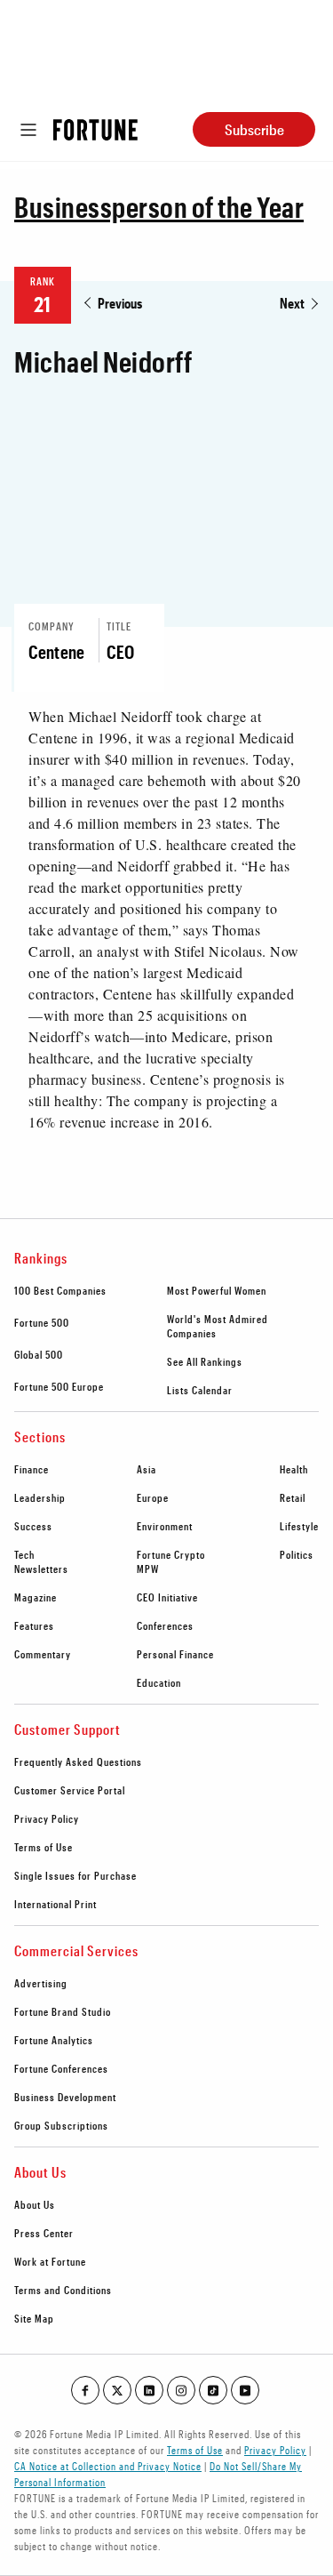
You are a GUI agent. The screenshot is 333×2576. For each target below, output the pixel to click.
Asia (147, 1469)
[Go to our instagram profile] (181, 2390)
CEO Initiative (167, 1597)
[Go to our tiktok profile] (213, 2390)
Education (159, 1682)
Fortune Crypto (171, 1554)
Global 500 (39, 1354)
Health (294, 1469)
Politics (297, 1554)
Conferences (165, 1625)
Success (33, 1526)
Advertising (41, 1983)
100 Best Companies (60, 1290)
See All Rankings (205, 1361)
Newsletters (41, 1569)
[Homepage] (95, 130)
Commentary (43, 1654)
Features (34, 1625)
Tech (24, 1554)
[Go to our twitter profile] (117, 2390)
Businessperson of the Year (159, 207)
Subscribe (254, 129)
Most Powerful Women (217, 1290)
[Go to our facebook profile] (85, 2390)
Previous (120, 303)
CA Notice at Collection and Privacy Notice (108, 2466)
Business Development (65, 2097)
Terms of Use (44, 1847)
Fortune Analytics (54, 2040)
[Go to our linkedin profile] (149, 2390)
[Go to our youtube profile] (245, 2390)
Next (292, 303)
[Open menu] (28, 130)
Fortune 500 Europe (59, 1386)
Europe (153, 1497)
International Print (55, 1904)
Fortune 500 (42, 1322)
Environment (165, 1526)
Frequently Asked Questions (78, 1761)
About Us (35, 2204)
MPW (148, 1569)
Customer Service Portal (70, 1790)
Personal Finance (175, 1654)
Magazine (36, 1597)
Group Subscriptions (61, 2125)
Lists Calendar (200, 1390)
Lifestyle (299, 1526)
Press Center (44, 2233)
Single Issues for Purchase (75, 1875)
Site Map (34, 2318)
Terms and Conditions (63, 2290)
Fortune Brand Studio (63, 2011)
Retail (293, 1497)
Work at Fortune (50, 2261)
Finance (32, 1469)
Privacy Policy (47, 1818)
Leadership (40, 1497)
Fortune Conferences (61, 2068)
